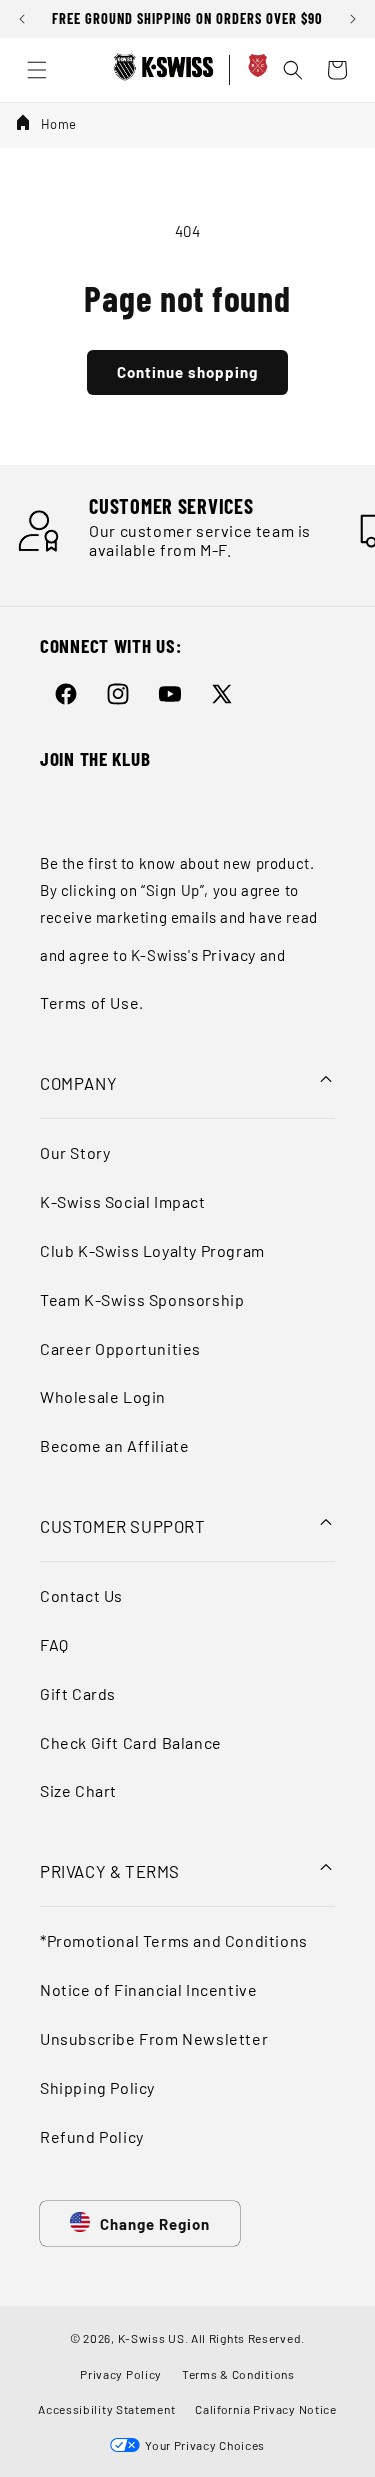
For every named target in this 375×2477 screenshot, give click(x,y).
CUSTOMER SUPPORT (123, 1526)
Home (59, 124)
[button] (25, 30)
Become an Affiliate (114, 1445)
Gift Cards (78, 1693)
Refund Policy (92, 2136)
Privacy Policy (121, 2374)
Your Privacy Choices (202, 2445)
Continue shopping (187, 372)
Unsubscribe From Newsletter (154, 2038)
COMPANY (78, 1083)
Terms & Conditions (238, 2374)
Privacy (229, 954)
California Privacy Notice (266, 2409)
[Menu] (37, 70)
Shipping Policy (97, 2087)
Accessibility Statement (106, 2409)
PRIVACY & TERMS (110, 1871)
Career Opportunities (120, 1348)
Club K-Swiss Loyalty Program (152, 1250)
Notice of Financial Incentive (148, 1989)
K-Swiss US (151, 2338)
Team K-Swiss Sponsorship (142, 1299)
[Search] (293, 70)
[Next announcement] (353, 19)
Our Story (75, 1152)
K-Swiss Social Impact (123, 1201)
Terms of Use (89, 1002)
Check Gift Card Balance (131, 1742)
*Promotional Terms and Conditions (174, 1940)
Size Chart (78, 1790)
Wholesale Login (103, 1396)
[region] (187, 19)
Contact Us (81, 1595)
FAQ (54, 1644)
